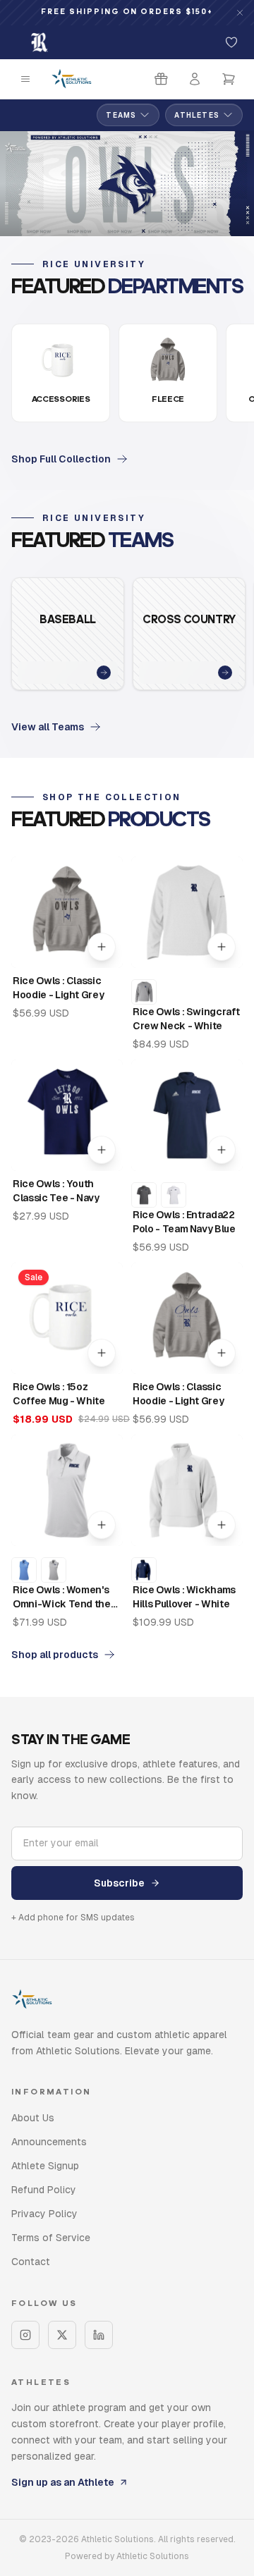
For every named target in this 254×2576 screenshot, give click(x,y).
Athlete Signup (45, 2166)
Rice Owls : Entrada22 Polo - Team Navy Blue (184, 1222)
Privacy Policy (44, 2214)
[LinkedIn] (99, 2335)
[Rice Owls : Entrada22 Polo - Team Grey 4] (144, 1195)
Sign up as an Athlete (63, 2482)
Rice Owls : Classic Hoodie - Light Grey (58, 988)
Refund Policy (44, 2190)
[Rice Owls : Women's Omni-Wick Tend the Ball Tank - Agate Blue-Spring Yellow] (24, 1570)
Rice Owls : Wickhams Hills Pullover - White (184, 1597)
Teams (121, 115)
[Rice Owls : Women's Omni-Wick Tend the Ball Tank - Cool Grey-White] (54, 1570)
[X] (62, 2335)
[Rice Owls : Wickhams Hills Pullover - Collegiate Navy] (144, 1570)
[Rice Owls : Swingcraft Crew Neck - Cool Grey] (144, 992)
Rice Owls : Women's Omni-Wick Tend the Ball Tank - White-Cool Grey (66, 1597)
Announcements (49, 2142)
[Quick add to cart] (102, 947)
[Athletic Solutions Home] (72, 79)
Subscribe (119, 1883)
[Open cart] (229, 79)
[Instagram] (25, 2335)
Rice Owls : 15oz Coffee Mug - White (59, 1394)
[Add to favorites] (231, 42)
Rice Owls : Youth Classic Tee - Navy (56, 1191)
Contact (31, 2262)
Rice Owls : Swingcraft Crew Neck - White (186, 1019)
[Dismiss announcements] (240, 13)
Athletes (197, 115)
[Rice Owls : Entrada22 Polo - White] (174, 1195)
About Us (33, 2118)
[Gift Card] (161, 79)
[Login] (195, 79)
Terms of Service (51, 2238)
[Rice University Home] (40, 42)
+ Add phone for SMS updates (73, 1918)
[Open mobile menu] (25, 79)
